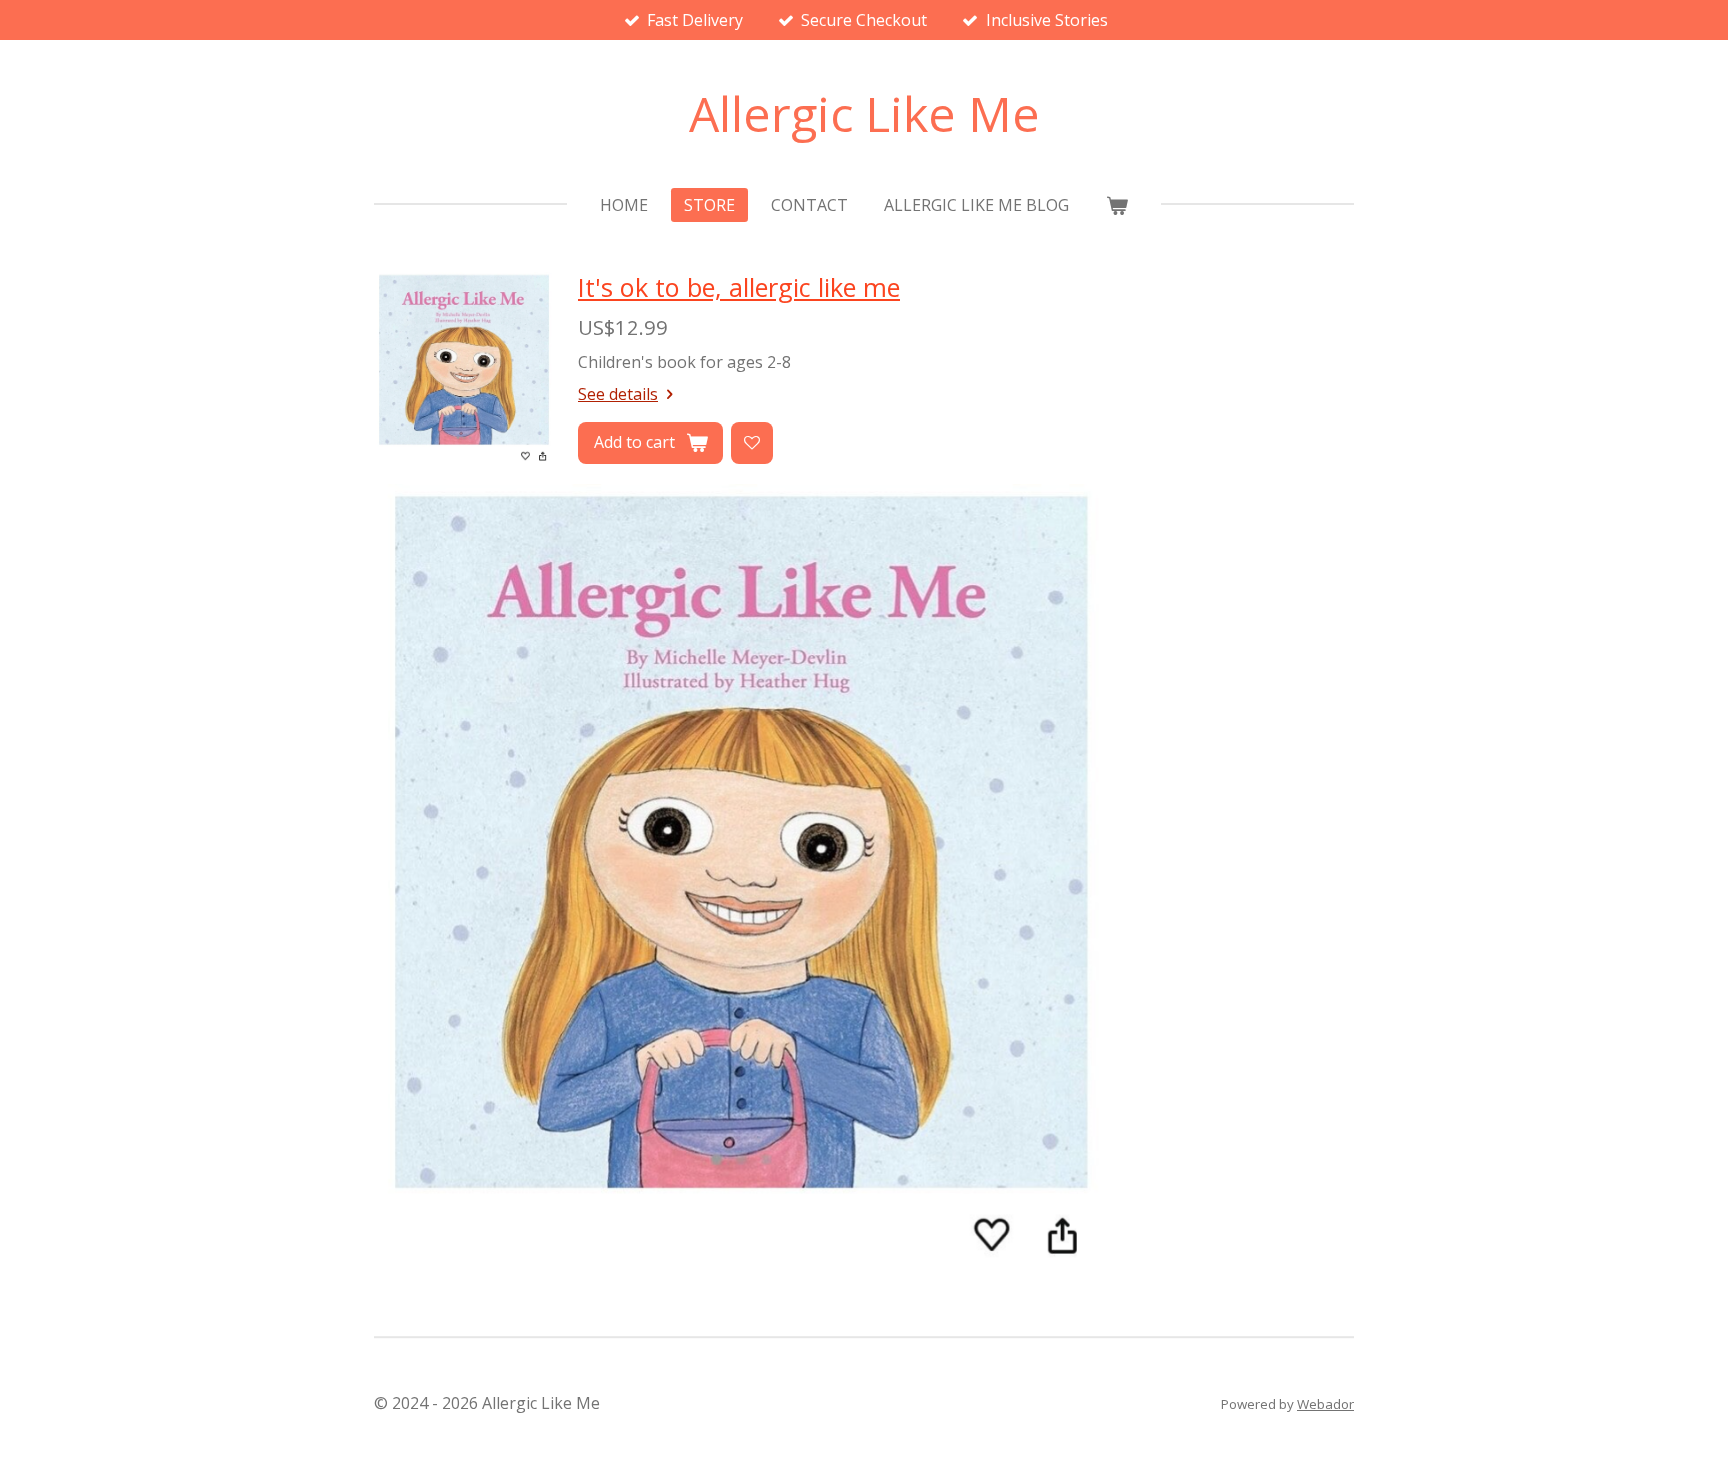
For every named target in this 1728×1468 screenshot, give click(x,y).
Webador (1325, 1404)
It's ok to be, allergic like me (739, 287)
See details (618, 394)
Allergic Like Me (864, 113)
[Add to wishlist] (752, 443)
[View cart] (1116, 205)
